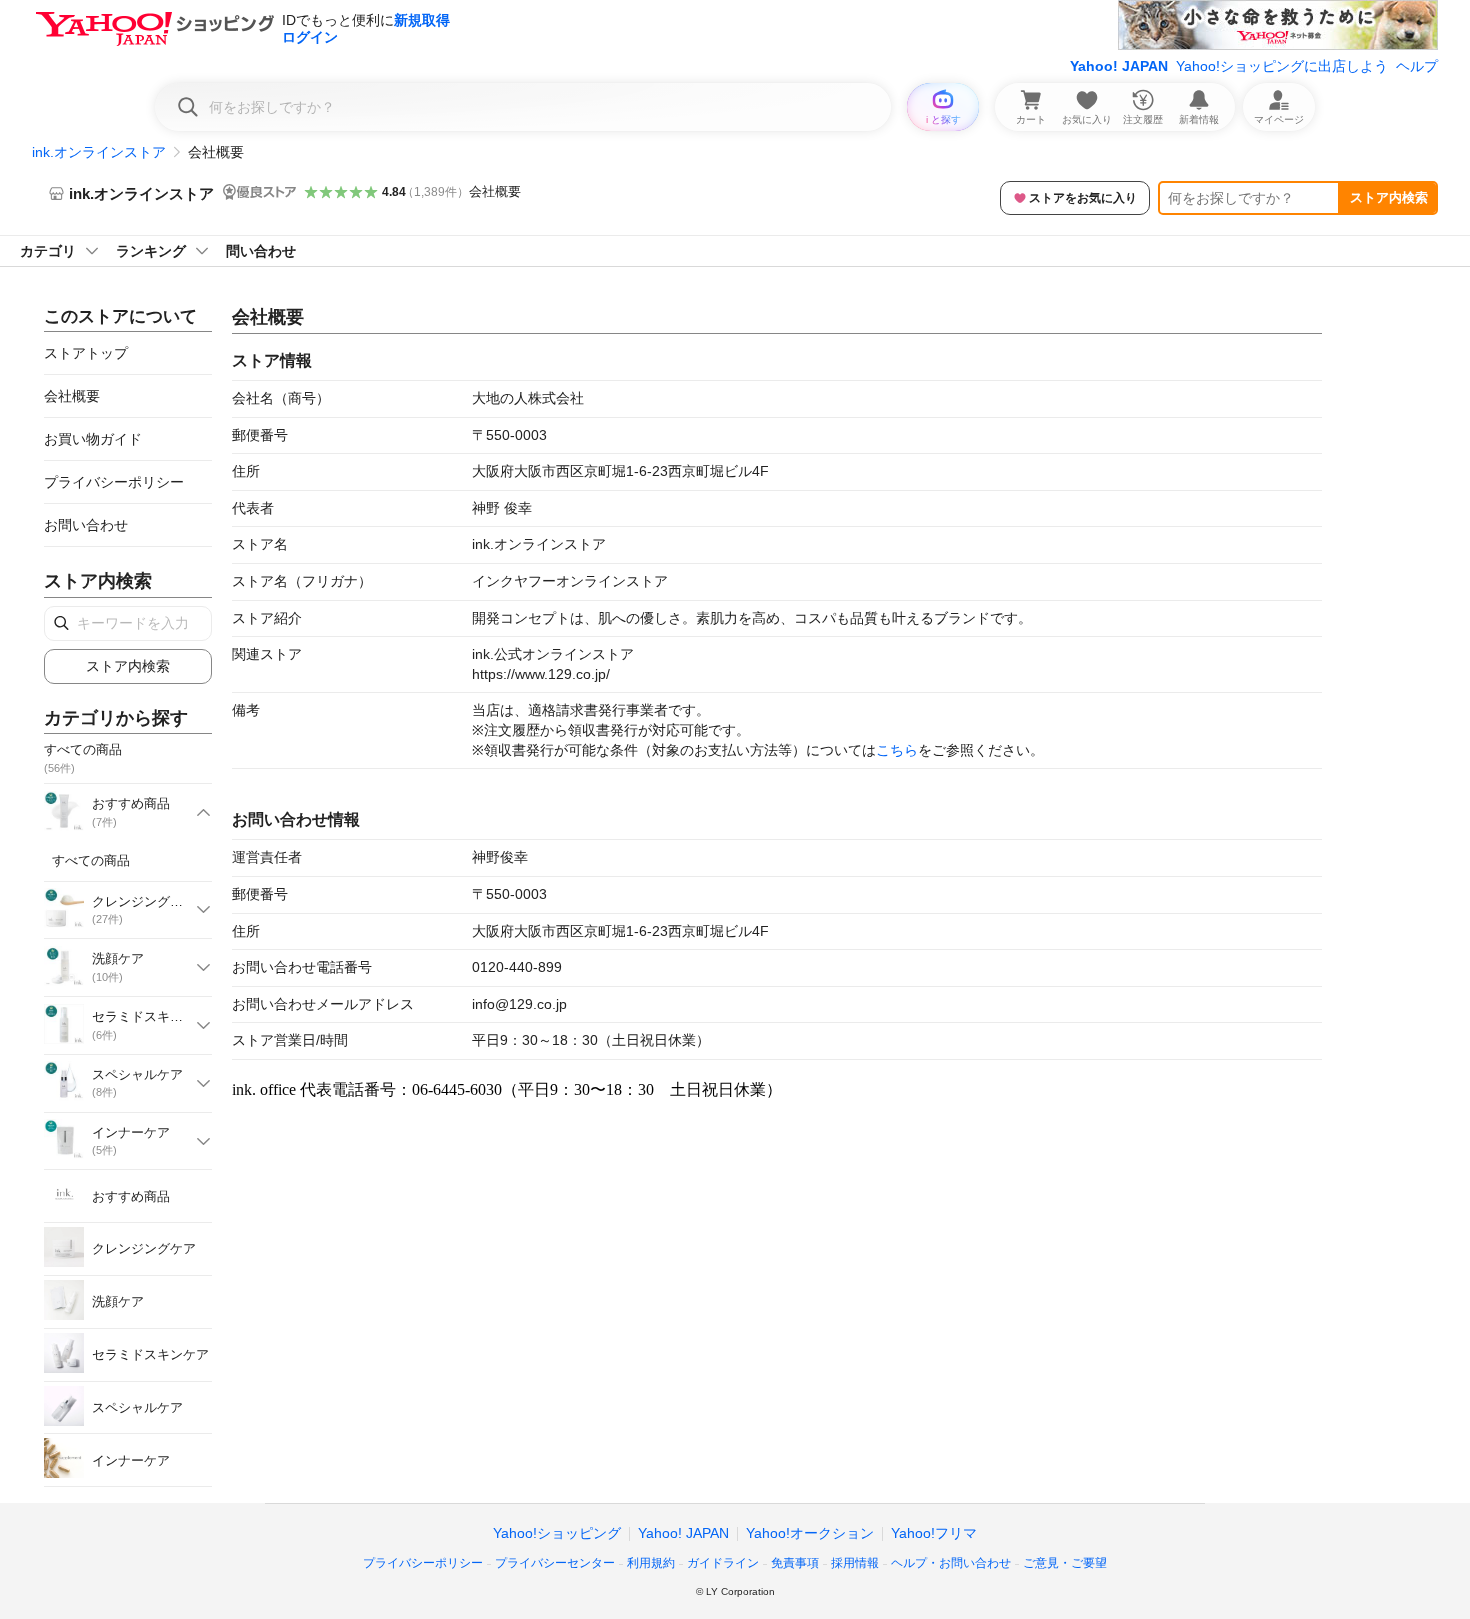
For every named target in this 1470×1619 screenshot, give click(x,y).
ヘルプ (1417, 66)
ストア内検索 (1389, 197)
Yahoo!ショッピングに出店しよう (1282, 66)
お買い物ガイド (93, 439)
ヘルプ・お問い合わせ (951, 1563)
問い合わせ (261, 251)
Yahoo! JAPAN (1119, 66)
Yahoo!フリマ (934, 1533)
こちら (897, 750)
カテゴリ (48, 251)
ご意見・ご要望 (1065, 1563)
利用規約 (651, 1563)
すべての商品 (91, 860)
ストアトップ (86, 353)
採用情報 (855, 1563)
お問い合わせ (86, 525)
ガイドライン (723, 1563)
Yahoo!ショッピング (557, 1533)
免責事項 (795, 1563)
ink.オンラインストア (99, 152)
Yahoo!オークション (810, 1533)
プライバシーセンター (555, 1563)
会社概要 (495, 191)
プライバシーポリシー (114, 482)
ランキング (151, 251)
